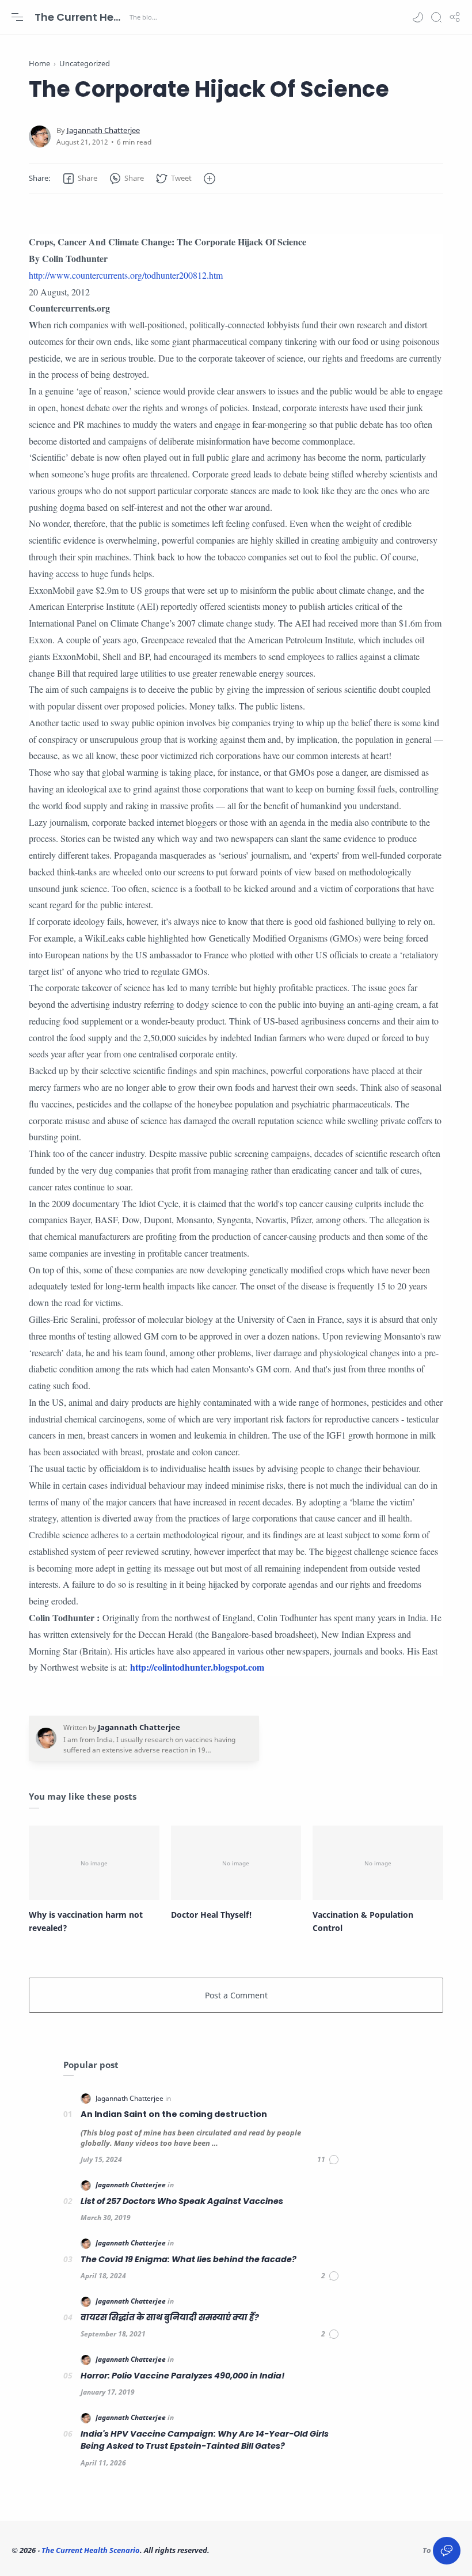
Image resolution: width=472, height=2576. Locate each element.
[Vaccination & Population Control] (378, 1863)
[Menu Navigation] (17, 17)
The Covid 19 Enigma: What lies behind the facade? (189, 2259)
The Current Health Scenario (81, 17)
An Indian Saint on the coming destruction (174, 2114)
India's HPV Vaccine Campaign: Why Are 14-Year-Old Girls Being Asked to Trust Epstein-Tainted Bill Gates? (205, 2440)
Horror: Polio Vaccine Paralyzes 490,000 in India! (183, 2376)
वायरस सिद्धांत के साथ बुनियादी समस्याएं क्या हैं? (170, 2317)
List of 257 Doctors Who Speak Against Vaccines (182, 2201)
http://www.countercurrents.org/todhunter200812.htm (126, 275)
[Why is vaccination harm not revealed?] (94, 1863)
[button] (418, 17)
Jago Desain (288, 2550)
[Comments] (328, 2160)
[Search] (436, 17)
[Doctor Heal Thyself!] (236, 1863)
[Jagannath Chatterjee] (103, 130)
